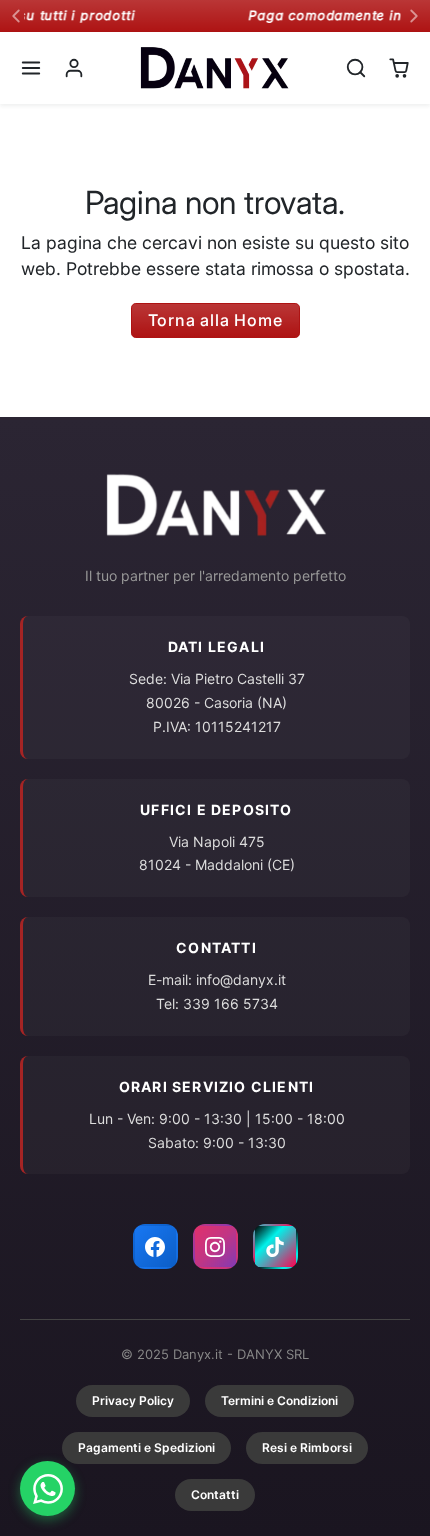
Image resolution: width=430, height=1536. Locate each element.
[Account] (74, 67)
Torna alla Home (215, 320)
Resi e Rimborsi (307, 1447)
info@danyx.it (241, 979)
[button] (31, 67)
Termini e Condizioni (279, 1400)
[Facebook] (155, 1246)
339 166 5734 (230, 1003)
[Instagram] (215, 1246)
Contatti (215, 1494)
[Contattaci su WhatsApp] (47, 1488)
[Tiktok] (275, 1246)
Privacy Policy (133, 1400)
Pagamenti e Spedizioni (146, 1447)
